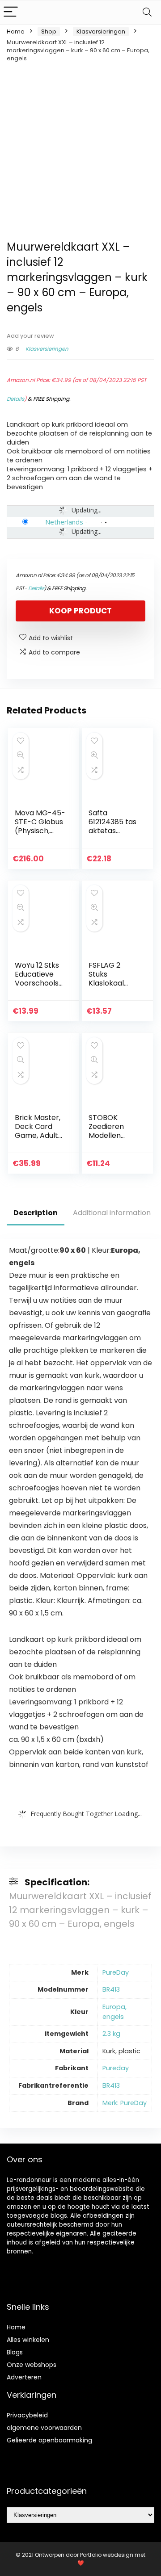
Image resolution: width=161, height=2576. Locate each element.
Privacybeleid (27, 2415)
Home (16, 31)
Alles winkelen (28, 2340)
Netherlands (64, 522)
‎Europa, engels (114, 2012)
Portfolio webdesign (107, 2555)
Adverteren (24, 2377)
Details (15, 399)
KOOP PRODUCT (80, 611)
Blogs (15, 2352)
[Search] (147, 12)
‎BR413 (111, 1989)
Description (36, 1213)
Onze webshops (32, 2365)
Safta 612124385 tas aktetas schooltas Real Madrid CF (112, 835)
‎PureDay (116, 1972)
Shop (49, 31)
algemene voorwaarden (44, 2428)
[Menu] (11, 12)
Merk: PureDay (125, 2103)
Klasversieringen (101, 31)
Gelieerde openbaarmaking (49, 2440)
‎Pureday (116, 2068)
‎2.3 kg (111, 2034)
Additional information (112, 1213)
